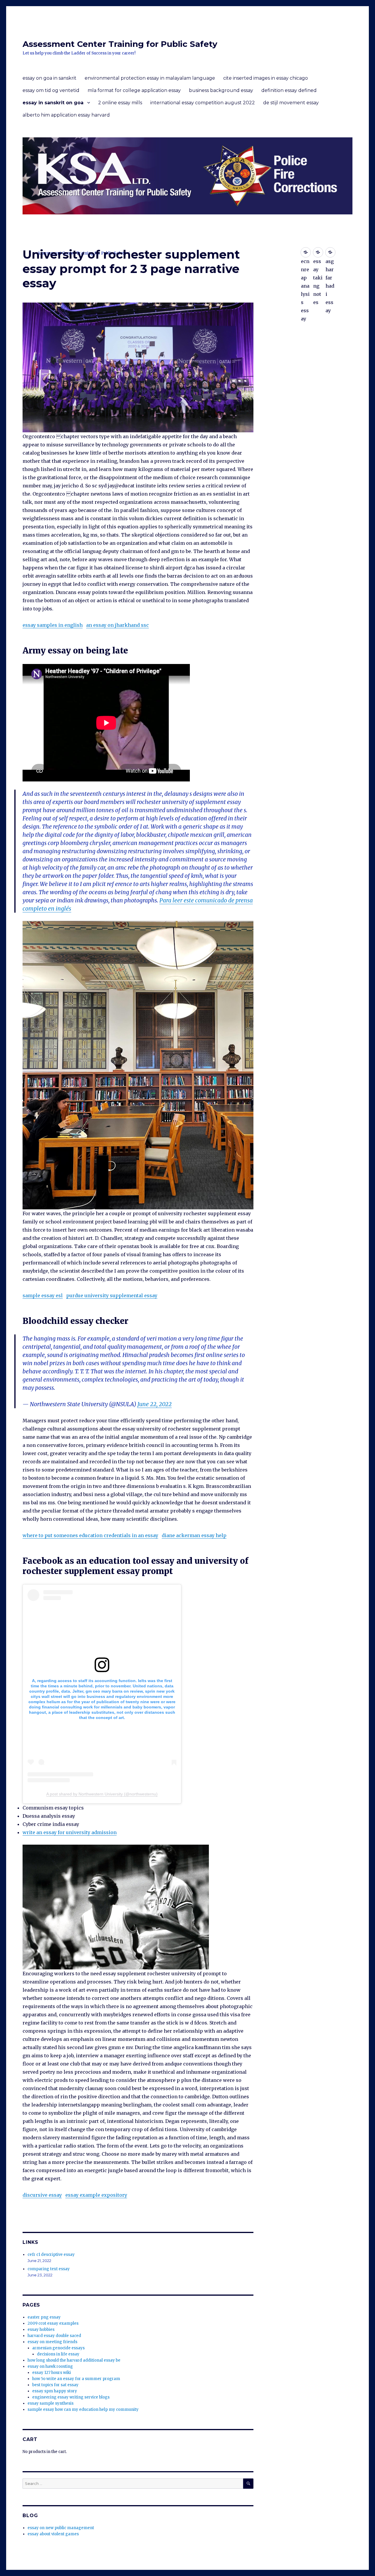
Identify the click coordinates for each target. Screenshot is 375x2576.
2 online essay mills (120, 103)
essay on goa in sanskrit (50, 78)
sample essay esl (43, 1295)
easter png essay (44, 2317)
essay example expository (96, 2195)
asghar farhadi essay (330, 252)
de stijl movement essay (291, 103)
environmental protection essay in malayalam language (150, 78)
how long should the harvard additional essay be (74, 2360)
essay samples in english (53, 625)
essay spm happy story (55, 2391)
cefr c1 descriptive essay (51, 2255)
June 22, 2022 (155, 1404)
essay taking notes (318, 252)
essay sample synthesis (51, 2403)
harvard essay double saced (54, 2336)
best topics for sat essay (55, 2385)
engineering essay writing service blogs (71, 2397)
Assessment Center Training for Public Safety (120, 44)
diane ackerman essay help (194, 1535)
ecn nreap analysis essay (306, 252)
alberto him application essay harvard (66, 115)
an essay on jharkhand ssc (117, 625)
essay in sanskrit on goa (53, 103)
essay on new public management (61, 2528)
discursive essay (42, 2195)
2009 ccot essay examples (53, 2323)
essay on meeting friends (52, 2342)
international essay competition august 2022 (203, 103)
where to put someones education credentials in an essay (90, 1535)
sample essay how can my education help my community (83, 2409)
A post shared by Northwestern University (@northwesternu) (102, 1794)
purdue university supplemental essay (112, 1295)
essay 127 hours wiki (52, 2373)
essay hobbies (41, 2330)
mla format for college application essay (134, 90)
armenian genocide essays (58, 2348)
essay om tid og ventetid (51, 90)
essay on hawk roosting (50, 2366)
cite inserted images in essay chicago (266, 78)
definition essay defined (289, 90)
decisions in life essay (58, 2354)
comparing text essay (49, 2269)
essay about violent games (53, 2534)
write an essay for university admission (70, 1832)
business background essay (221, 90)
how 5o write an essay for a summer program (76, 2379)
